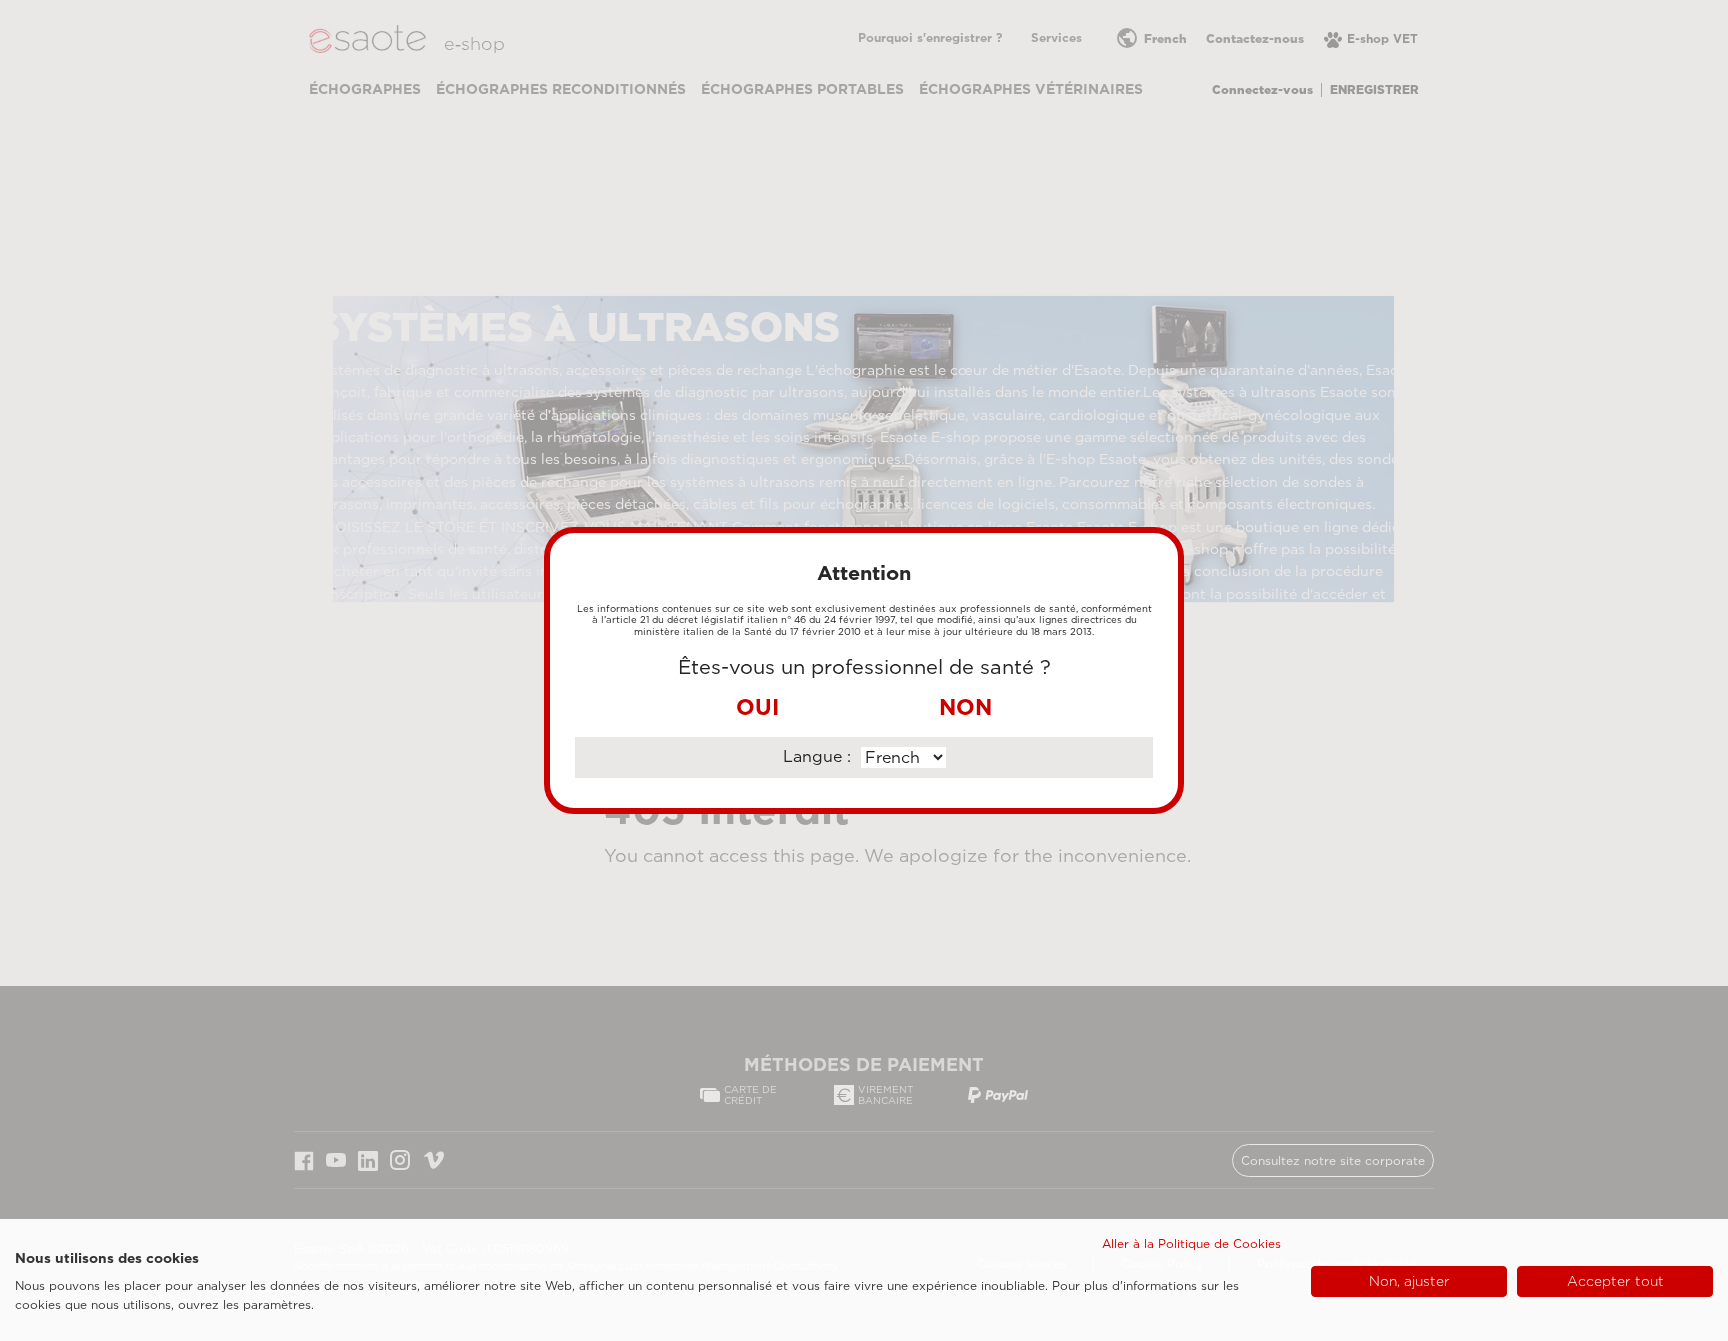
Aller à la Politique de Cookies (1191, 1243)
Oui (757, 707)
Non (965, 707)
